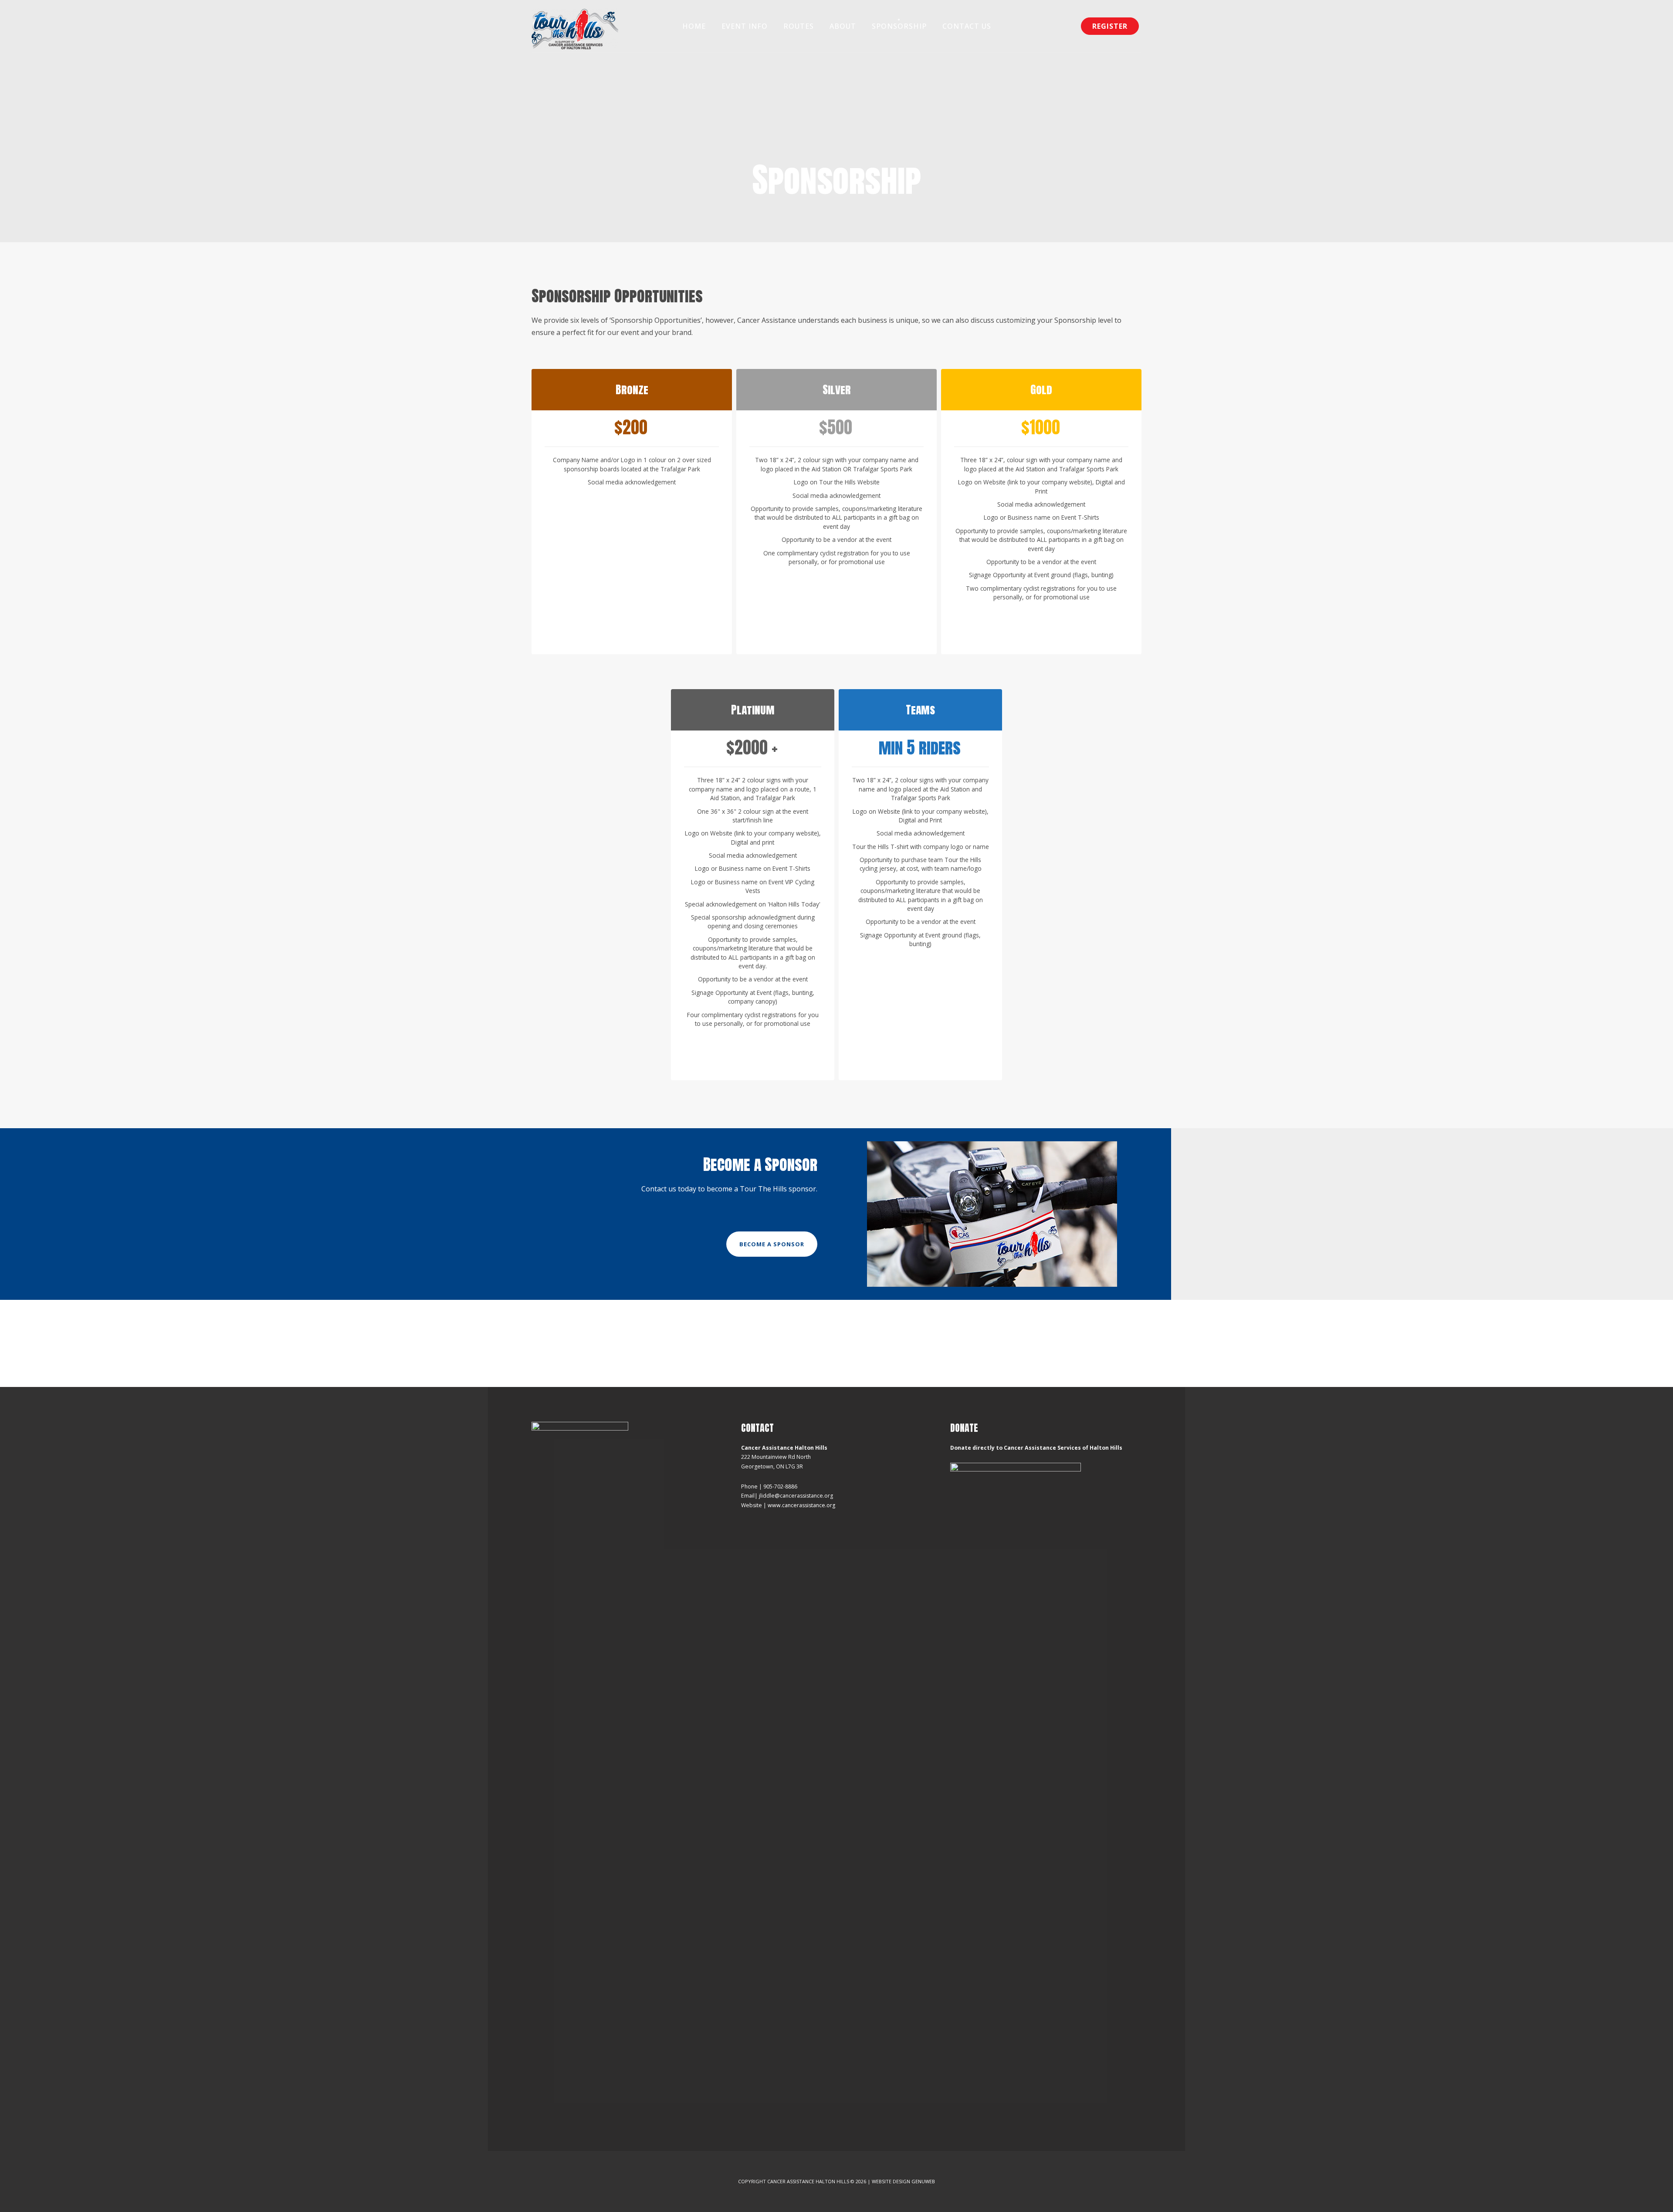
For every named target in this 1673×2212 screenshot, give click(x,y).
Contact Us (967, 26)
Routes (799, 26)
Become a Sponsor (772, 1244)
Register (1110, 26)
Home (694, 26)
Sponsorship (899, 26)
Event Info (745, 26)
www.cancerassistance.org (801, 1505)
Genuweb (923, 2181)
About (843, 26)
